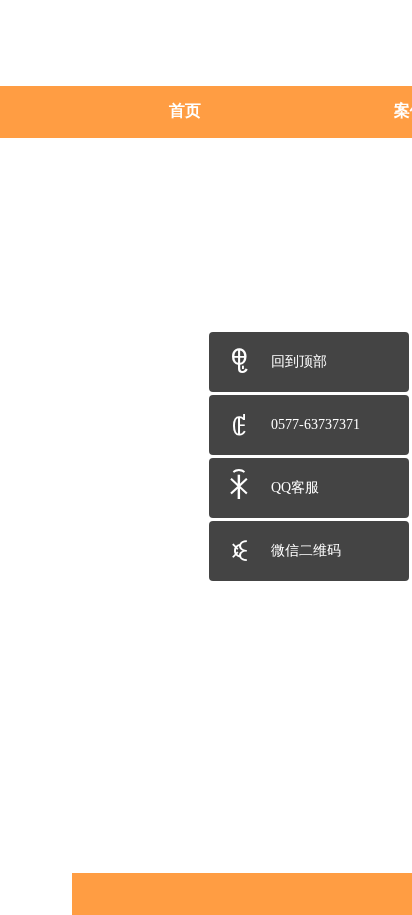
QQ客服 (295, 487)
